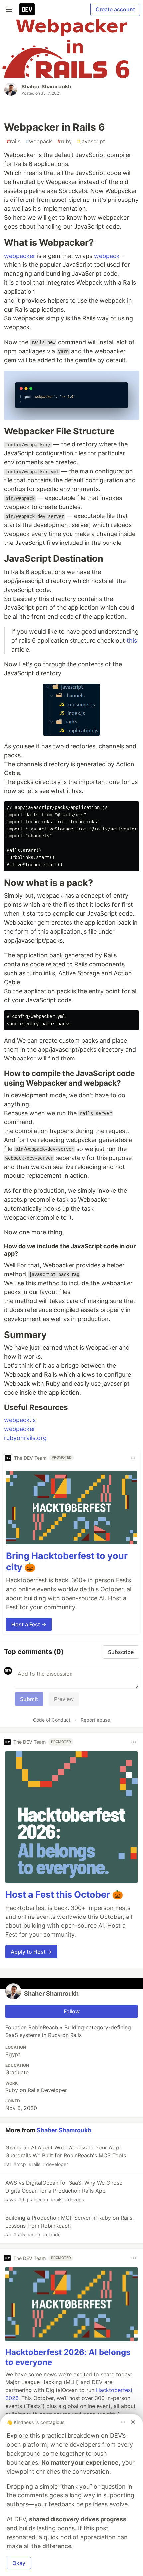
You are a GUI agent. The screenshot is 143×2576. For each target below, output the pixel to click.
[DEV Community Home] (27, 9)
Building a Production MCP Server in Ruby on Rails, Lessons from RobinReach (69, 2226)
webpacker (20, 256)
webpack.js (20, 1420)
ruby (65, 141)
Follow (72, 2011)
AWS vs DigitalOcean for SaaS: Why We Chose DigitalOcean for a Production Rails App (63, 2191)
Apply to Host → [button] (31, 1952)
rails (13, 141)
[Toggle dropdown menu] (133, 1458)
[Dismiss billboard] (133, 2422)
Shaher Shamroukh (46, 86)
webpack (39, 141)
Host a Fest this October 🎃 (64, 1894)
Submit (29, 1699)
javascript (91, 141)
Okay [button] (19, 2563)
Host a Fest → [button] (29, 1624)
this (132, 640)
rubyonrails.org (25, 1438)
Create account (115, 9)
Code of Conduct (52, 1720)
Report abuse (95, 1720)
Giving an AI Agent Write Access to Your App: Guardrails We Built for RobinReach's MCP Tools (65, 2156)
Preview (64, 1699)
